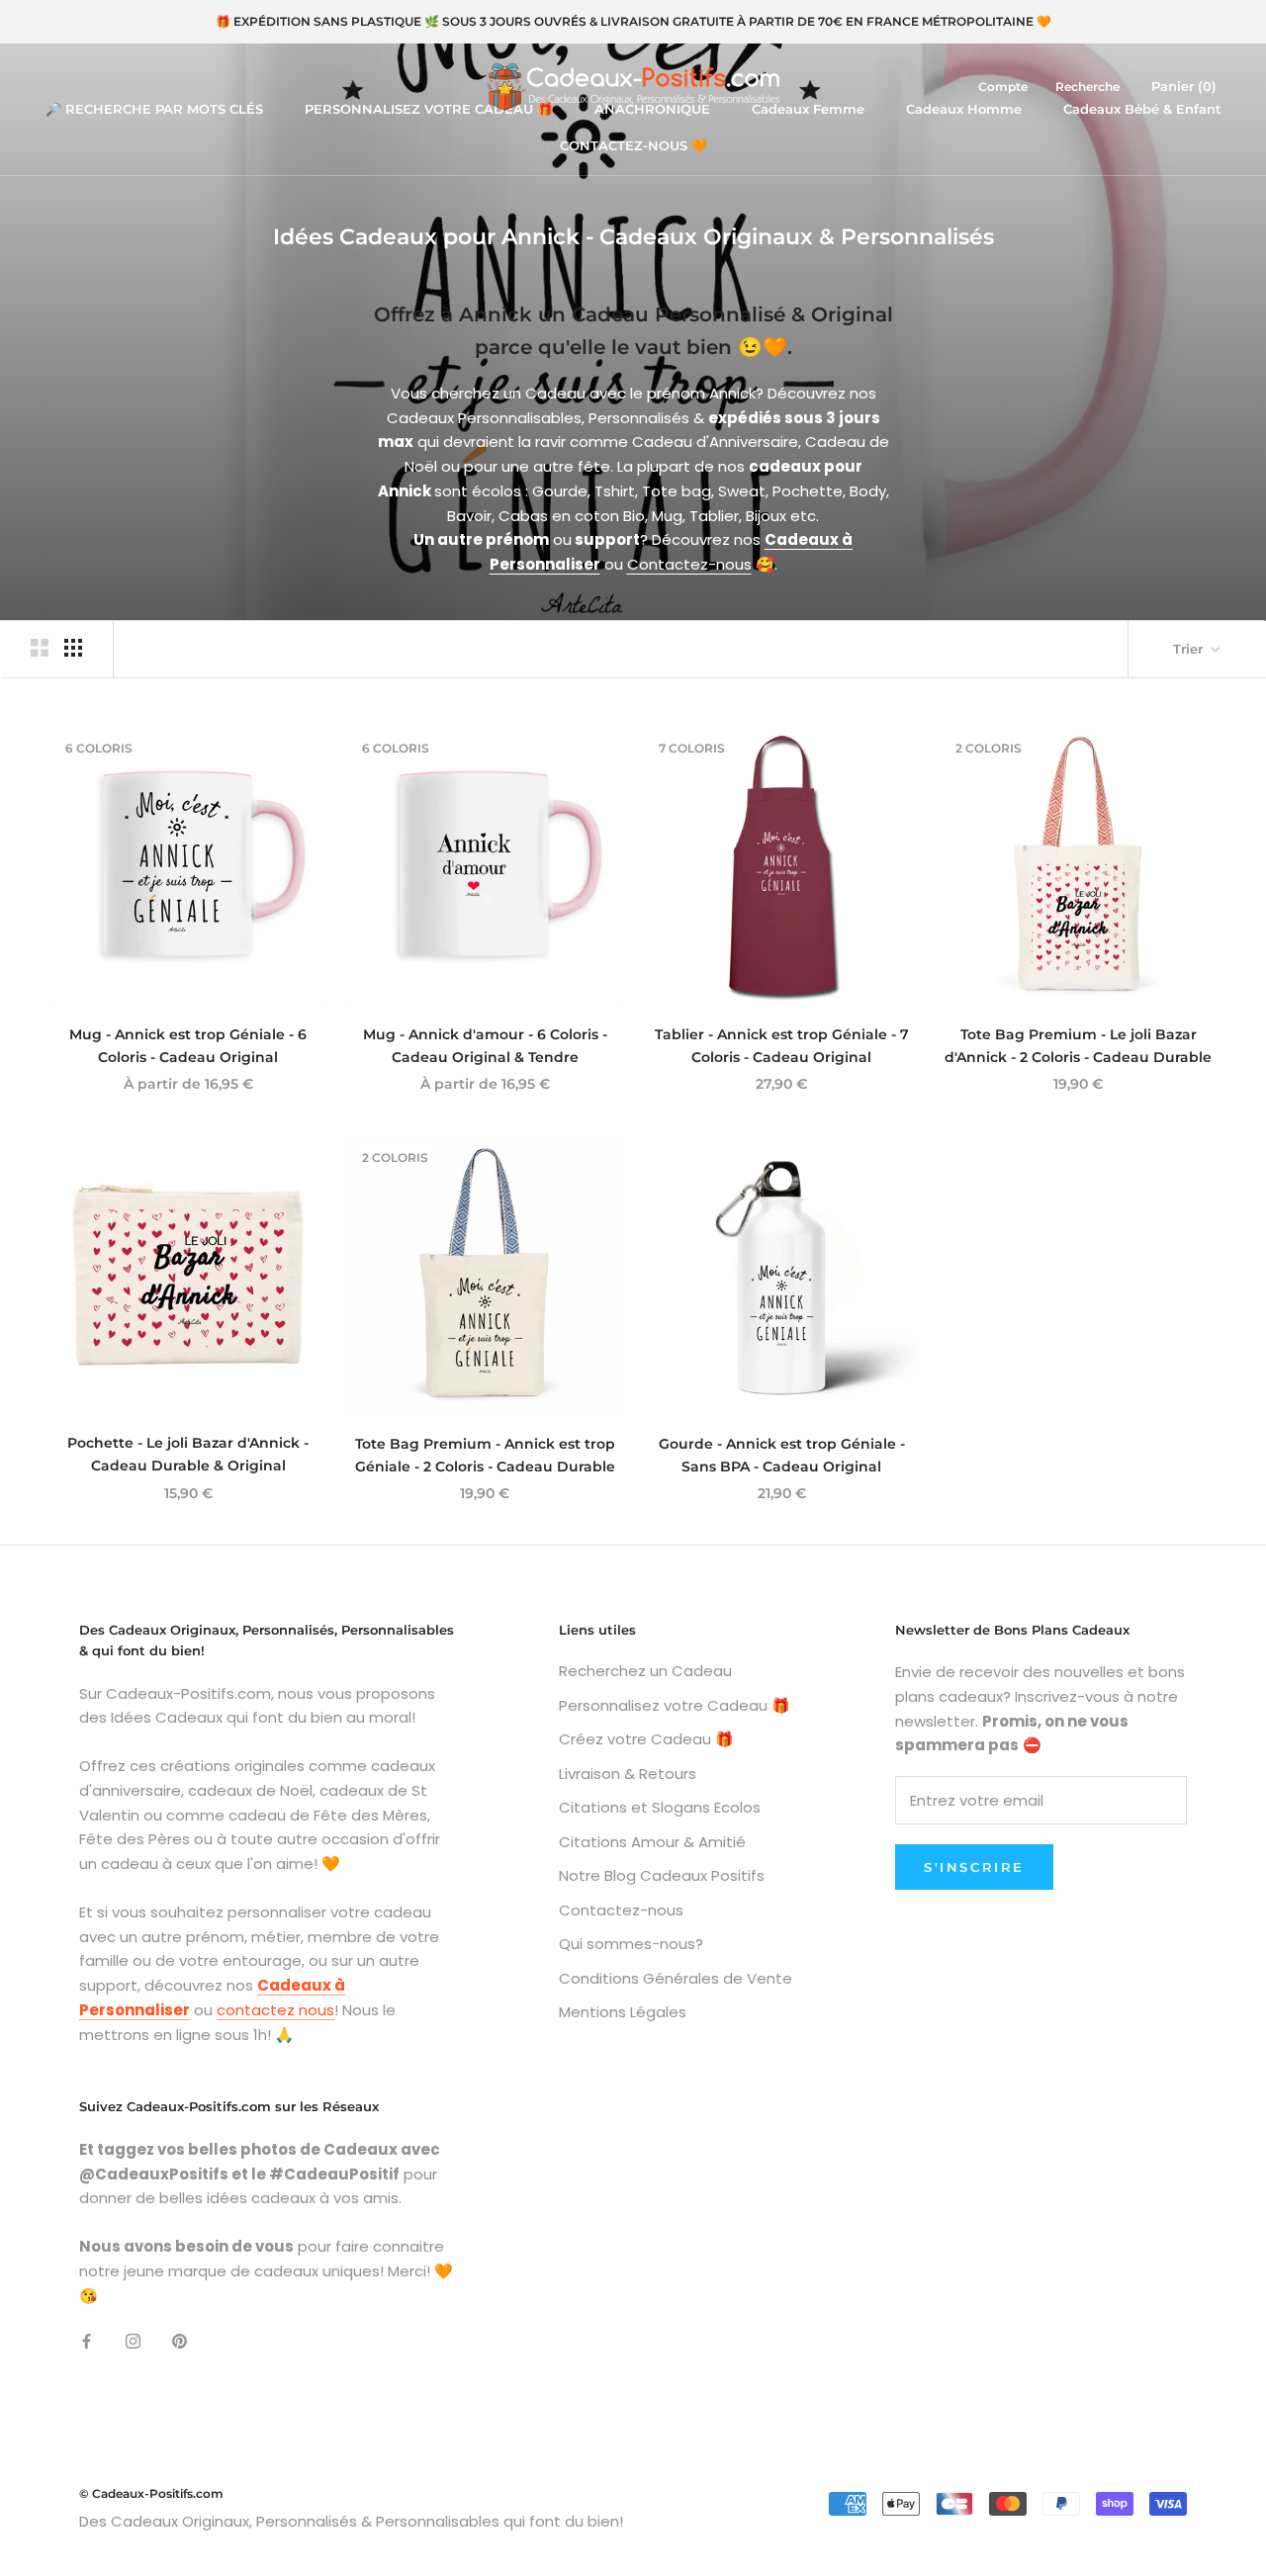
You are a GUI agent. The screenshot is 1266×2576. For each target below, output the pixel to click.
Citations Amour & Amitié (652, 1842)
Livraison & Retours (628, 1774)
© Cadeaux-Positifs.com (151, 2493)
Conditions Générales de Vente (676, 1978)
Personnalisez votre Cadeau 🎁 (675, 1705)
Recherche (1087, 87)
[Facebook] (87, 2340)
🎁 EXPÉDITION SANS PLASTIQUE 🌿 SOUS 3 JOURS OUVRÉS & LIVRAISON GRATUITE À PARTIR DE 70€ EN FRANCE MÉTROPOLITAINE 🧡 (633, 21)
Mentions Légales (623, 2012)
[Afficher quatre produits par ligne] (73, 648)
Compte (1003, 87)
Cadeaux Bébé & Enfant (1142, 109)
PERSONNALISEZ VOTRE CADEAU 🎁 (429, 109)
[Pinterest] (180, 2340)
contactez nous (275, 2010)
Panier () (1184, 86)
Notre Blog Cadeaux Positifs (662, 1875)
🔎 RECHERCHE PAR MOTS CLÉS (154, 109)
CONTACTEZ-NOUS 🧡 (633, 145)
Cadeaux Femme (808, 109)
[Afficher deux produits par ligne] (40, 648)
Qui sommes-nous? (631, 1944)
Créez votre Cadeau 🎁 (646, 1739)
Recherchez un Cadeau (645, 1671)
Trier (1190, 649)
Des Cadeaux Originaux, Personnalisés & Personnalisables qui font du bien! (351, 2521)
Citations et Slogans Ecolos (660, 1807)
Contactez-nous (689, 564)
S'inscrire (974, 1867)
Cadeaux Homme (964, 109)
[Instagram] (133, 2340)
